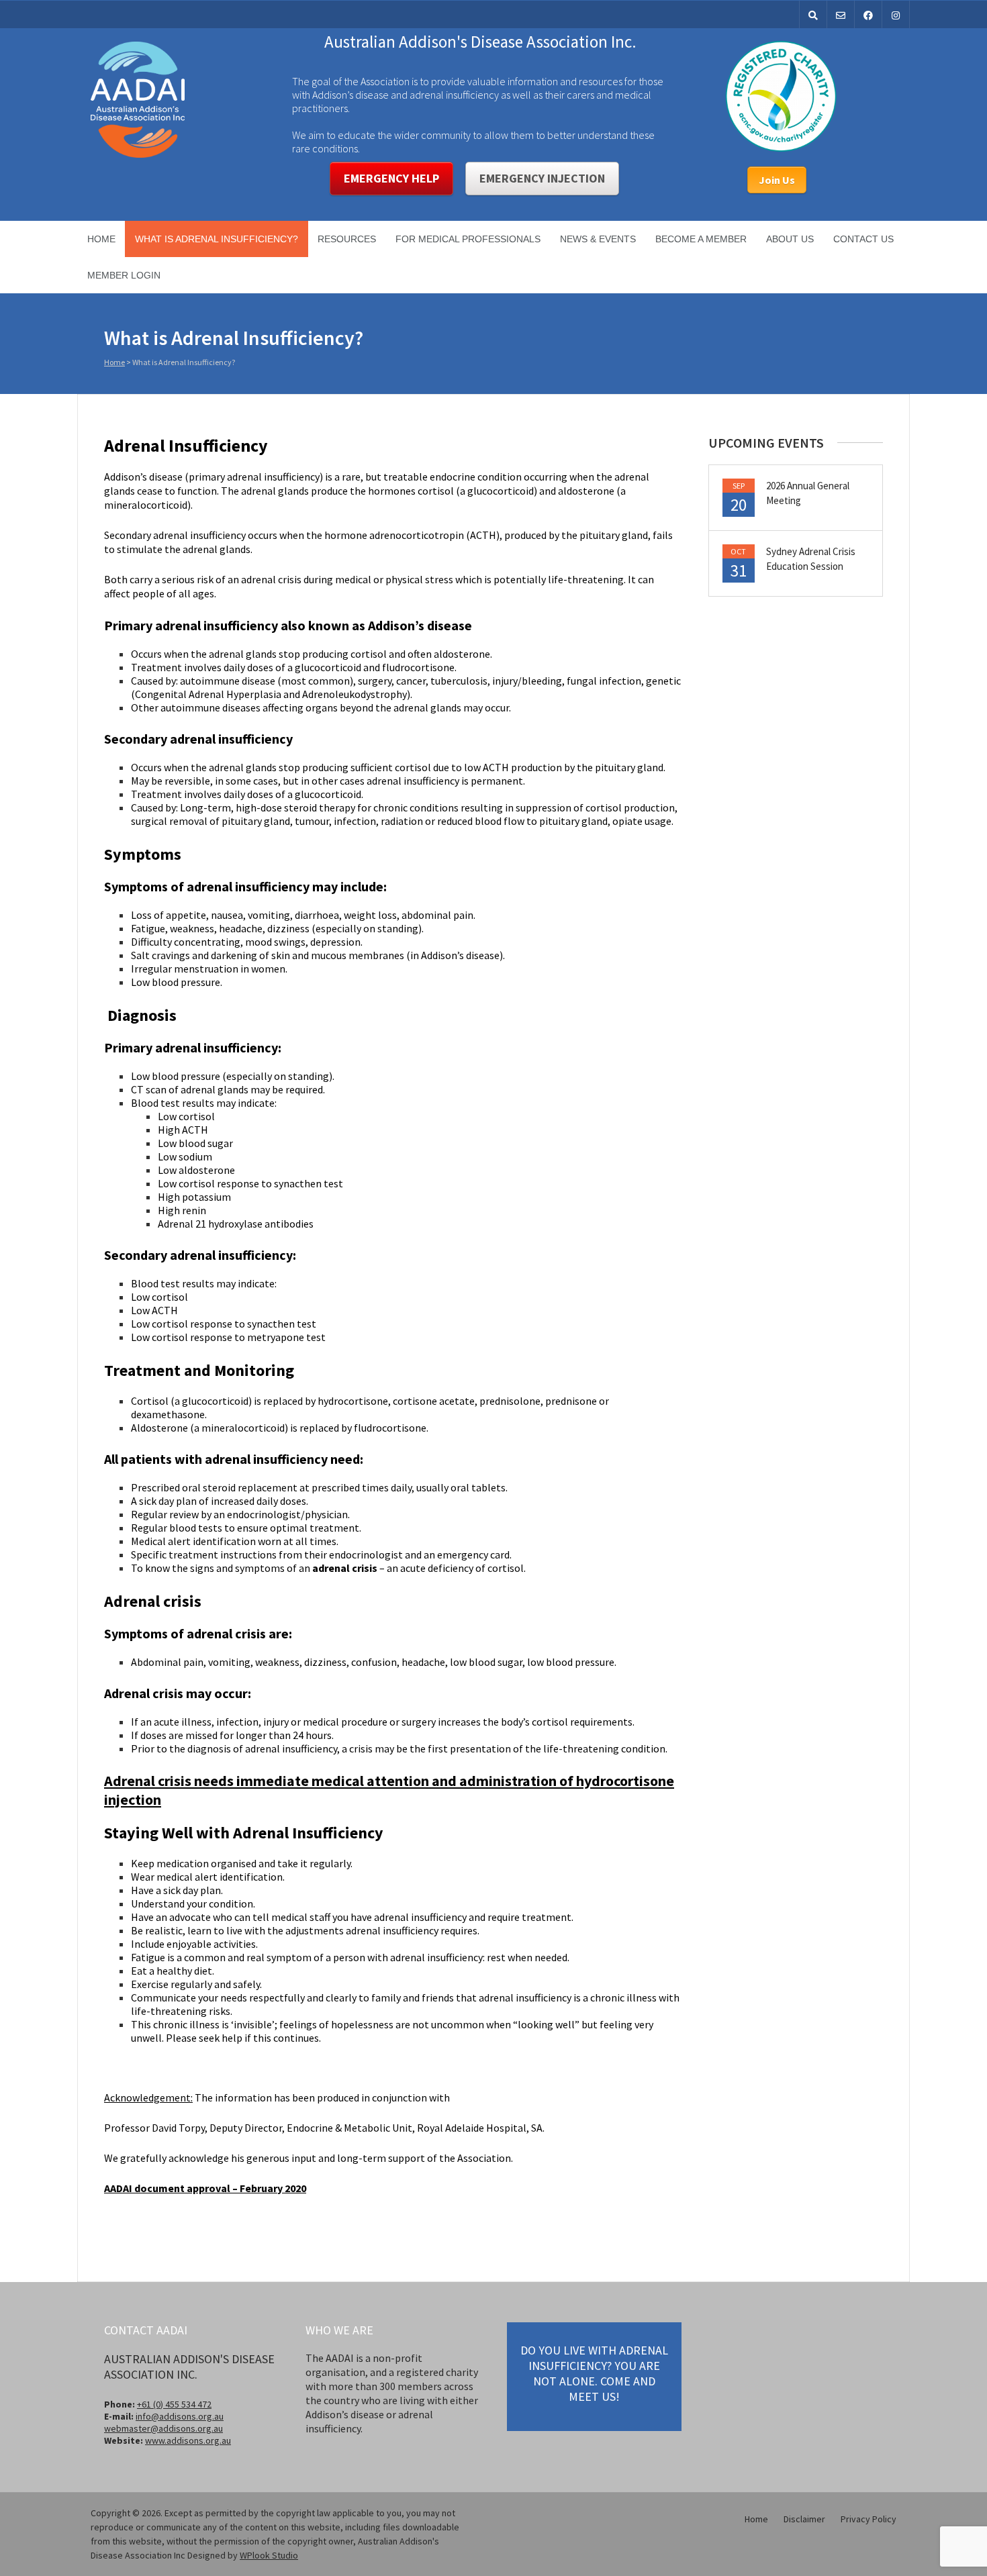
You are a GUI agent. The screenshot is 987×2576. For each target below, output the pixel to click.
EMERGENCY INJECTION (542, 178)
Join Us (777, 180)
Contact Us (863, 239)
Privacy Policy (868, 2519)
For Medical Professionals (468, 239)
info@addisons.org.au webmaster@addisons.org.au (164, 2422)
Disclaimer (804, 2519)
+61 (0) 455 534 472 (174, 2404)
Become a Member (701, 239)
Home (101, 239)
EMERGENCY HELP (391, 178)
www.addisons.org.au (188, 2440)
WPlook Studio (269, 2555)
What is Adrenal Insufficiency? (217, 239)
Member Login (124, 275)
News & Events (598, 239)
